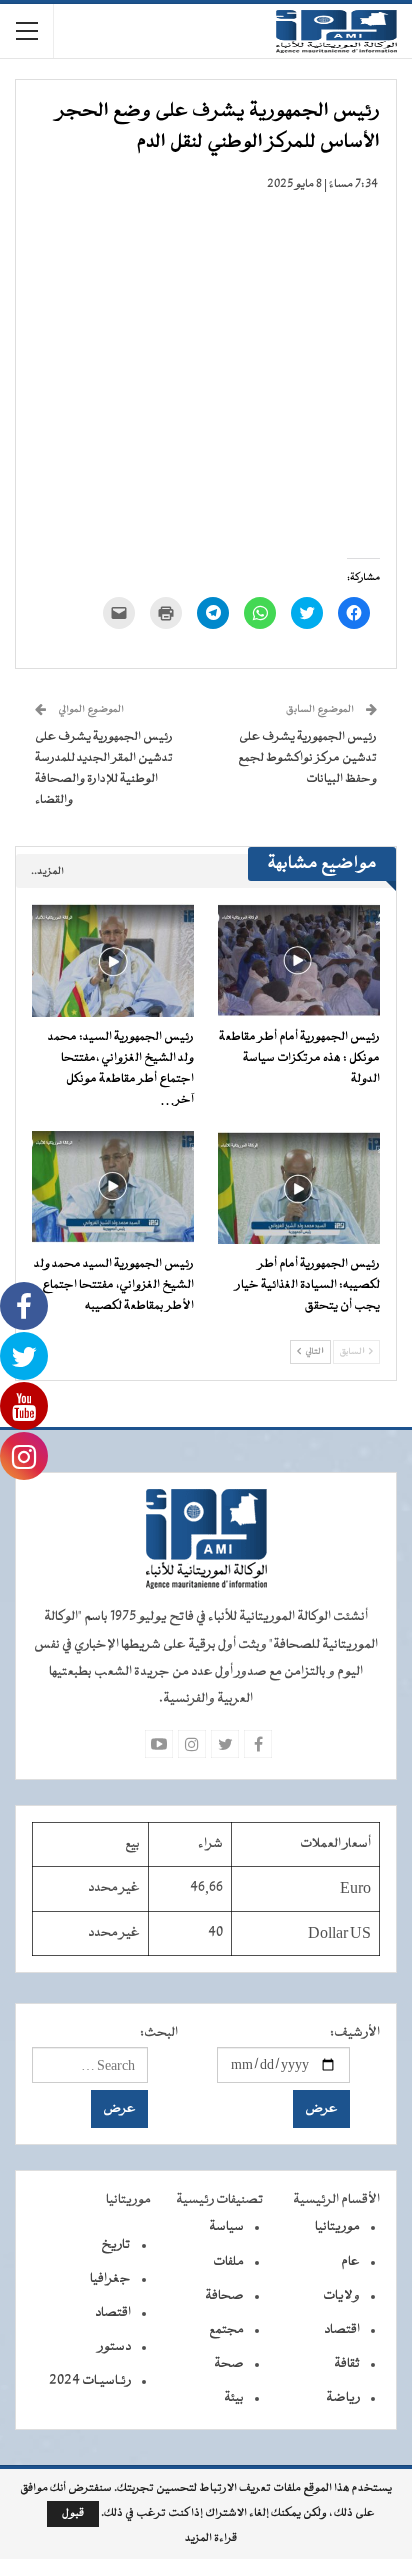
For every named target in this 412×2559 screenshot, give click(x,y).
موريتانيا (337, 2227)
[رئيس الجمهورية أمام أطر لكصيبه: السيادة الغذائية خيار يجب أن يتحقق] (299, 1187)
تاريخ (116, 2245)
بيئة (234, 2398)
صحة (229, 2364)
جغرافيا (110, 2279)
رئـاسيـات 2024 (90, 2381)
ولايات (341, 2296)
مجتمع (226, 2330)
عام (350, 2262)
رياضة (343, 2398)
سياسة (226, 2227)
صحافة (224, 2296)
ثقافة (347, 2364)
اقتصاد (342, 2330)
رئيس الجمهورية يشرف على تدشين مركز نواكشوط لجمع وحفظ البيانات (307, 758)
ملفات (228, 2262)
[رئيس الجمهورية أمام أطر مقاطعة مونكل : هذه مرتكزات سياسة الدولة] (299, 959)
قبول (73, 2513)
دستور (114, 2347)
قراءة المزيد (211, 2539)
